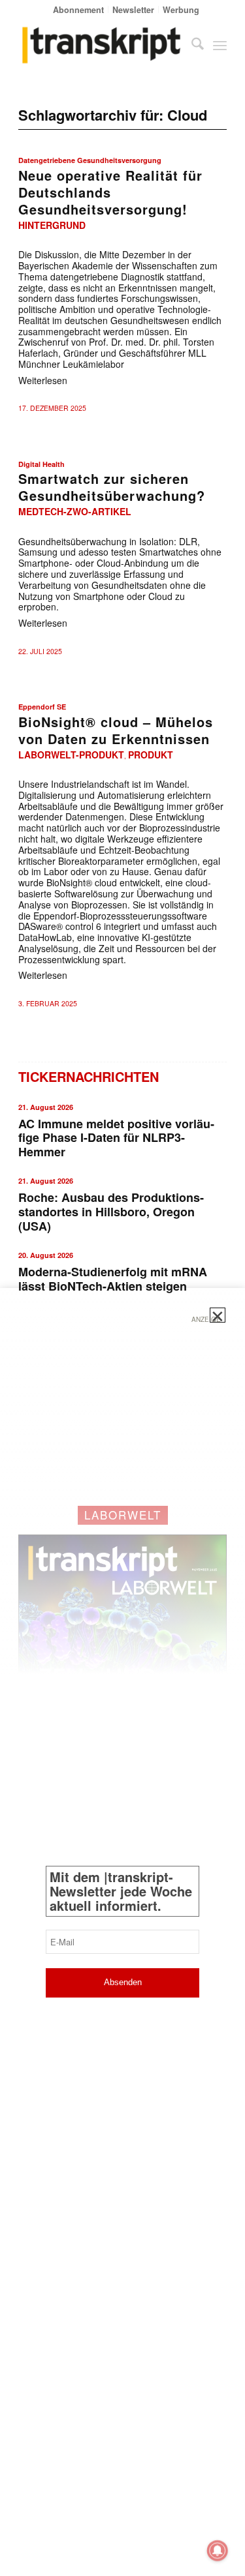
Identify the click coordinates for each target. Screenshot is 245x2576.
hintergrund (52, 225)
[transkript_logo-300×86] (102, 45)
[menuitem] (79, 9)
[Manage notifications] (218, 2551)
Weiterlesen (43, 380)
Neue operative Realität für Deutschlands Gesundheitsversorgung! (110, 192)
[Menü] (220, 45)
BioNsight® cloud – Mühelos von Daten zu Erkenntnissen (116, 730)
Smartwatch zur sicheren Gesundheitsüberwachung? (112, 487)
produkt (151, 755)
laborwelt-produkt (71, 755)
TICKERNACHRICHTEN (89, 1076)
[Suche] (191, 45)
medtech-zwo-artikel (75, 511)
